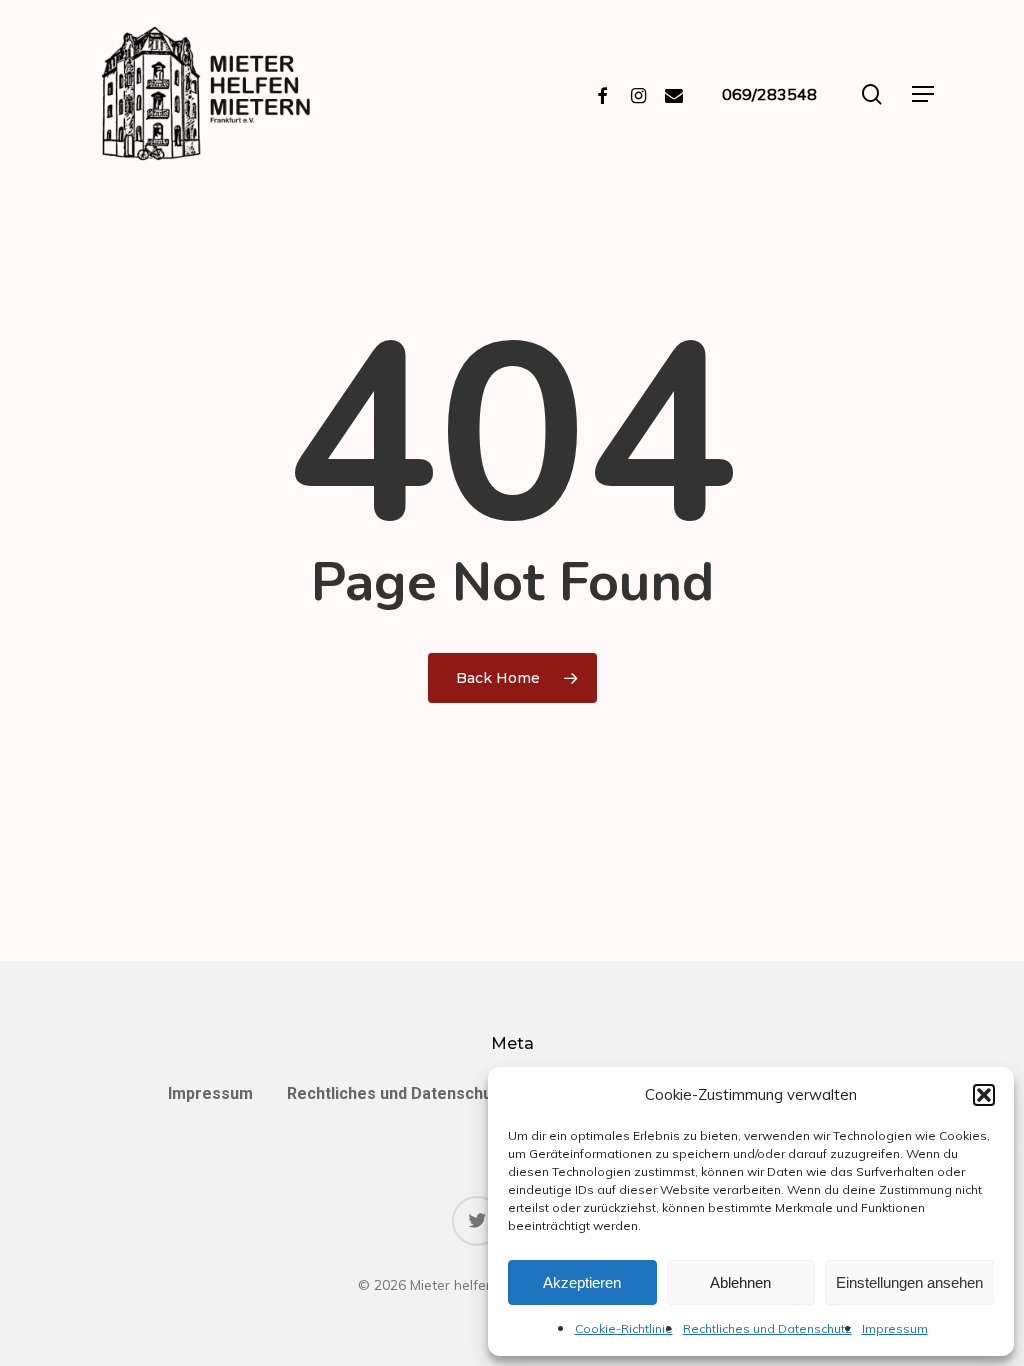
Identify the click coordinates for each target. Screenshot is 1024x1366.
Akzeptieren (582, 1282)
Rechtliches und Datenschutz (767, 1328)
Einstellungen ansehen (909, 1282)
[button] (984, 1095)
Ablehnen (740, 1282)
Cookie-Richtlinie (624, 1328)
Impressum (895, 1328)
